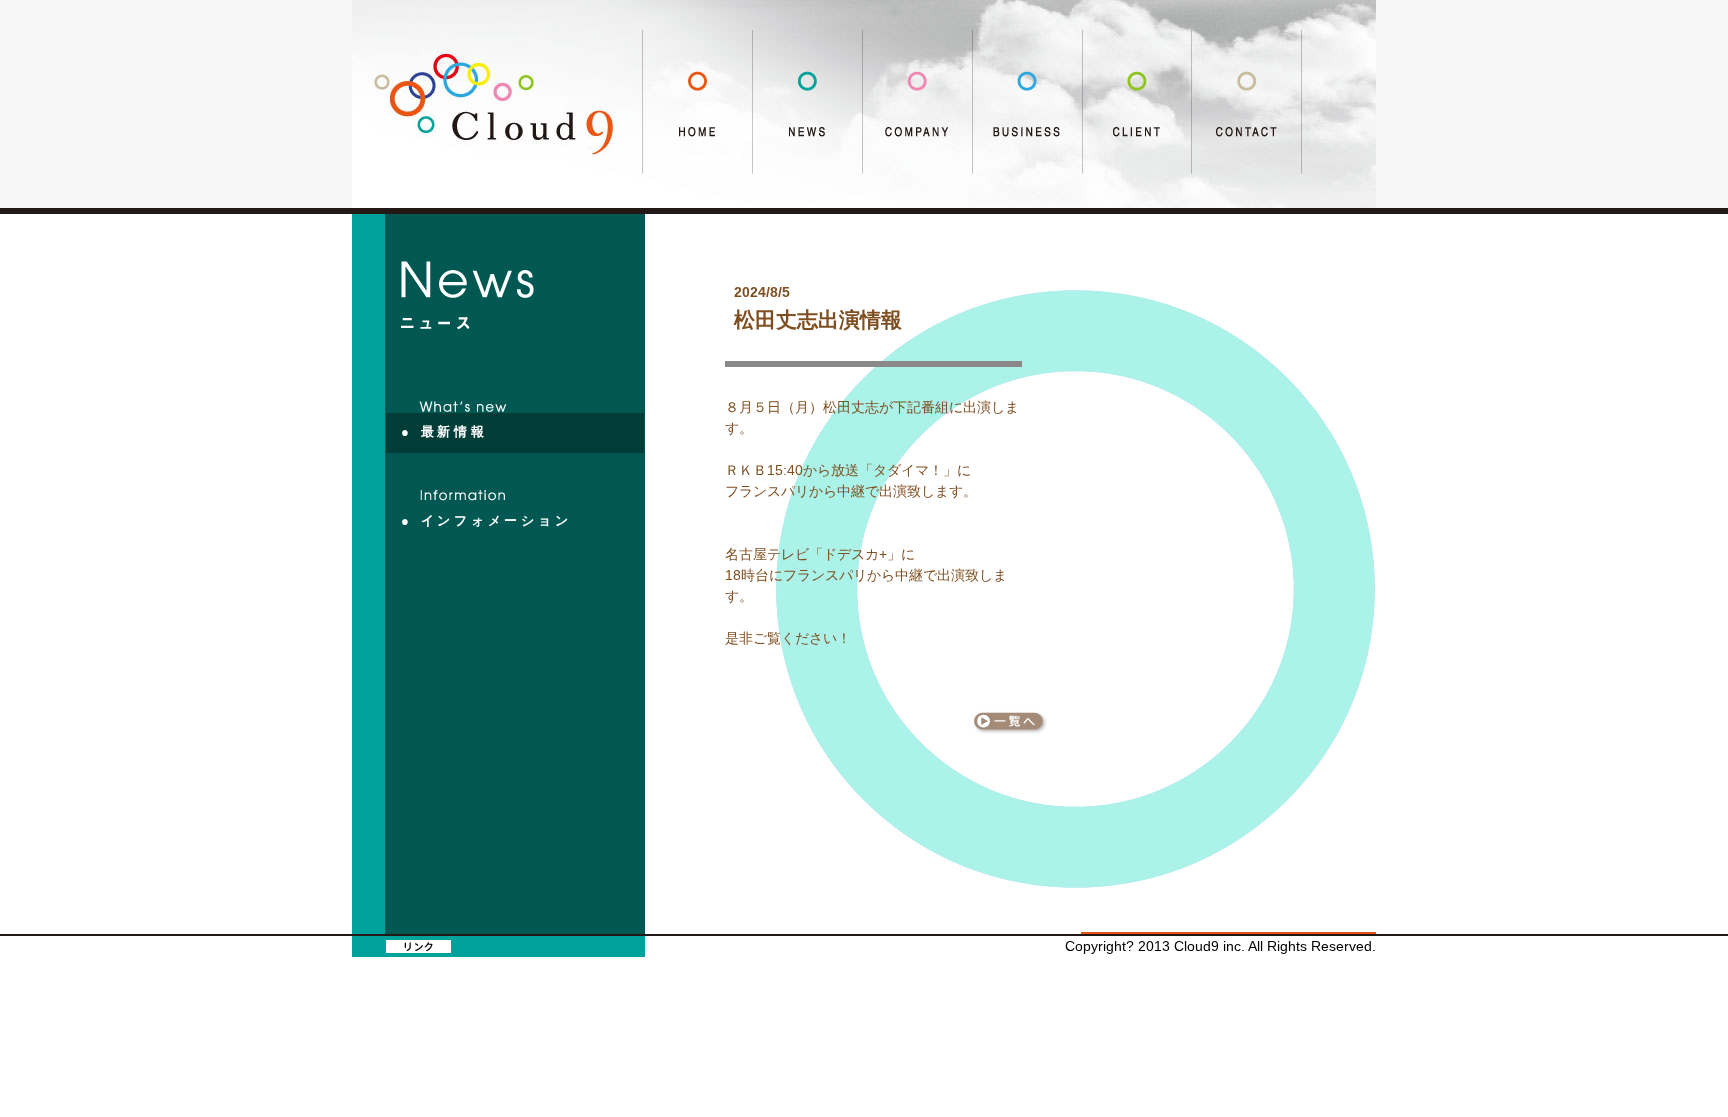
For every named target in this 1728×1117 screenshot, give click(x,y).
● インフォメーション (486, 521)
